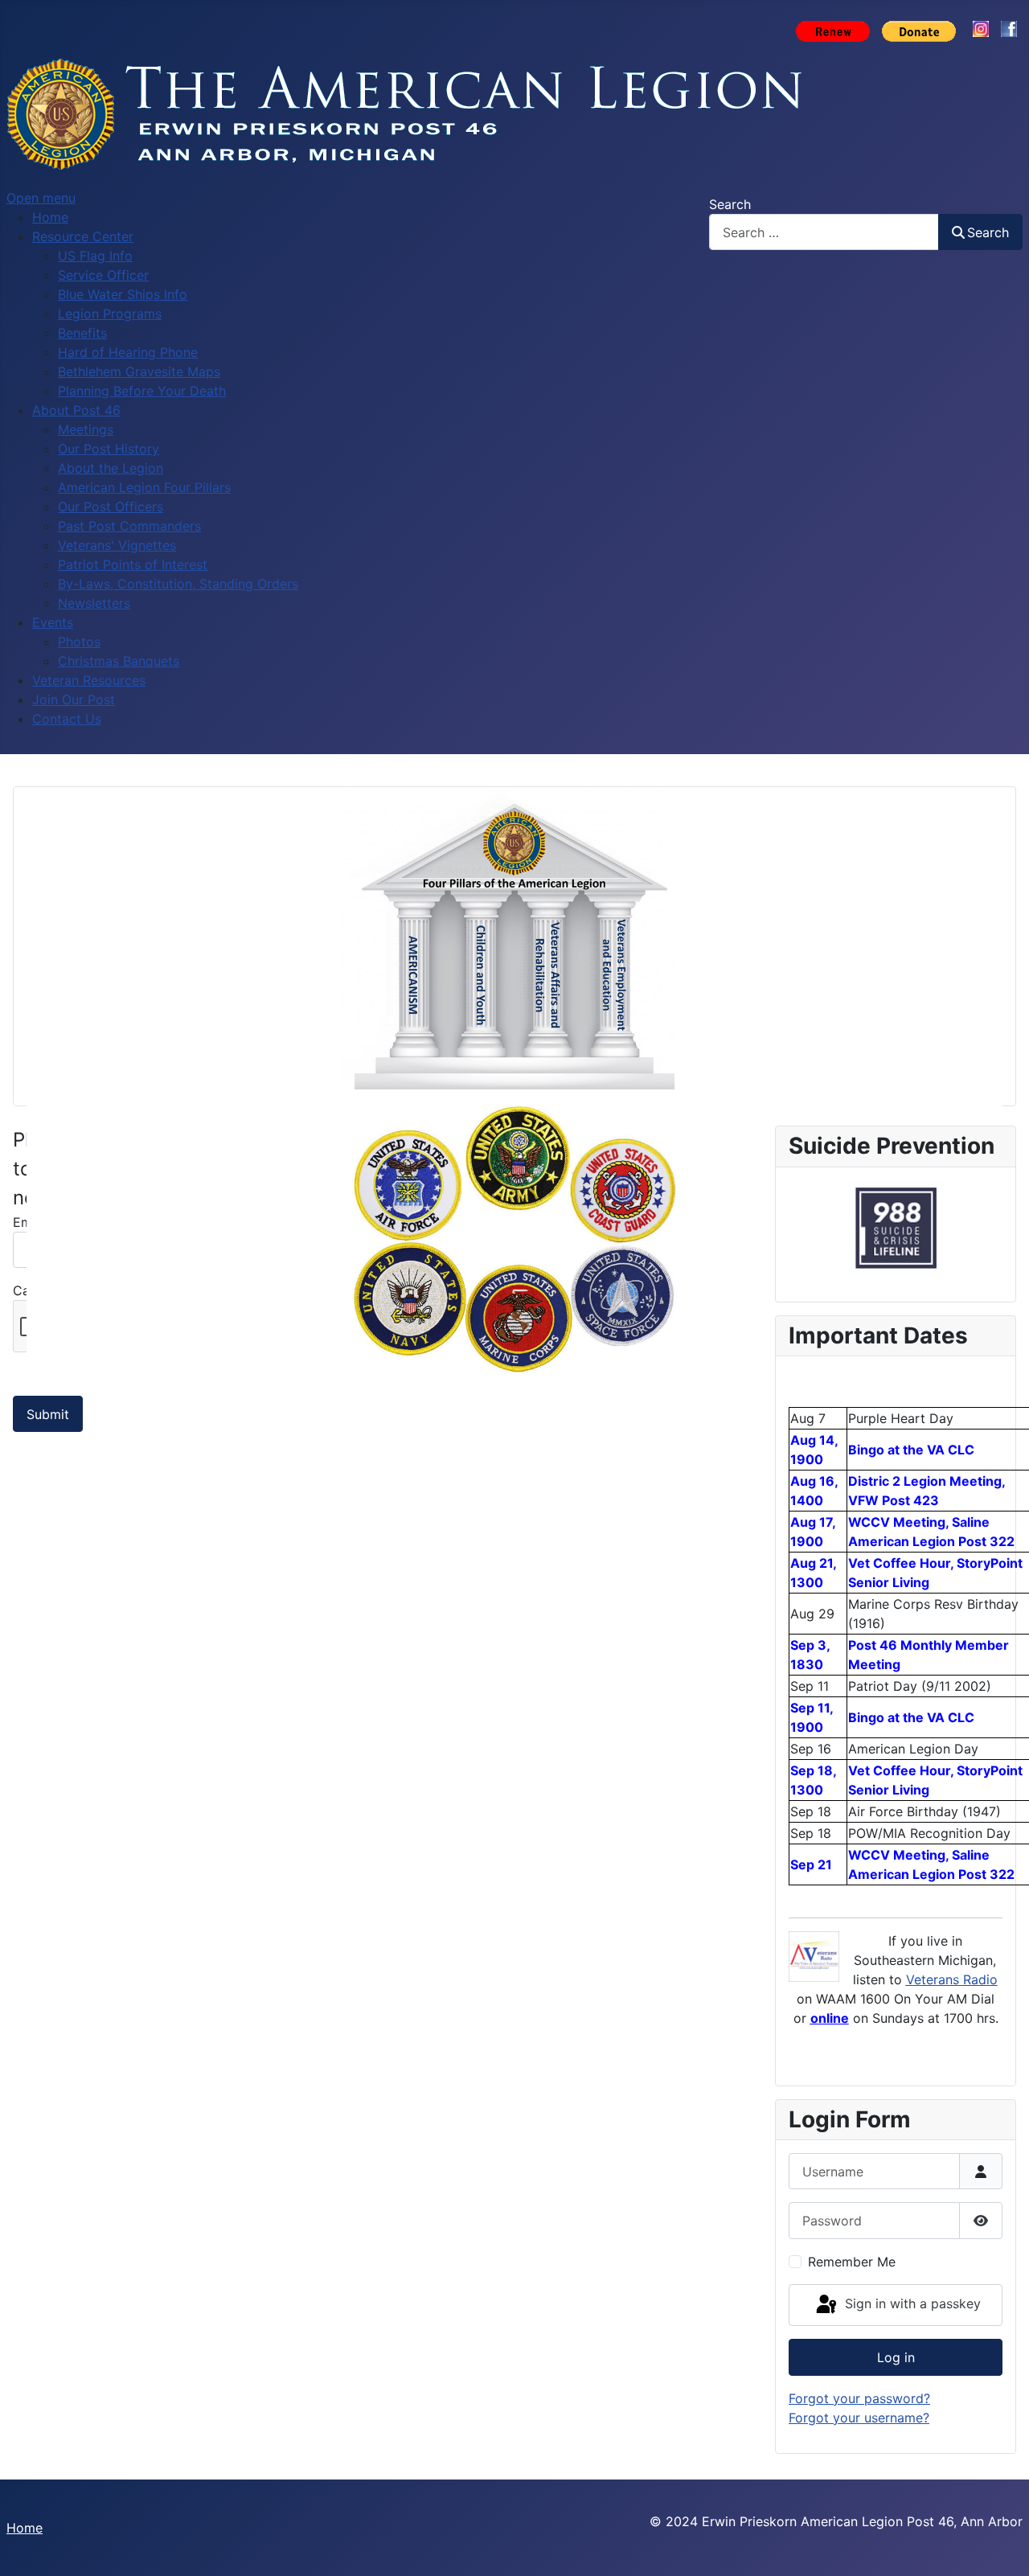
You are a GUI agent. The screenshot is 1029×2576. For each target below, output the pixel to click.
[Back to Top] (1001, 2546)
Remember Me (852, 2262)
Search (730, 204)
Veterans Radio (952, 1979)
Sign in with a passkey (911, 2303)
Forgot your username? (859, 2418)
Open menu (41, 198)
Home (25, 2528)
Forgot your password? (859, 2398)
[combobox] (824, 232)
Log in (896, 2357)
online (830, 2018)
